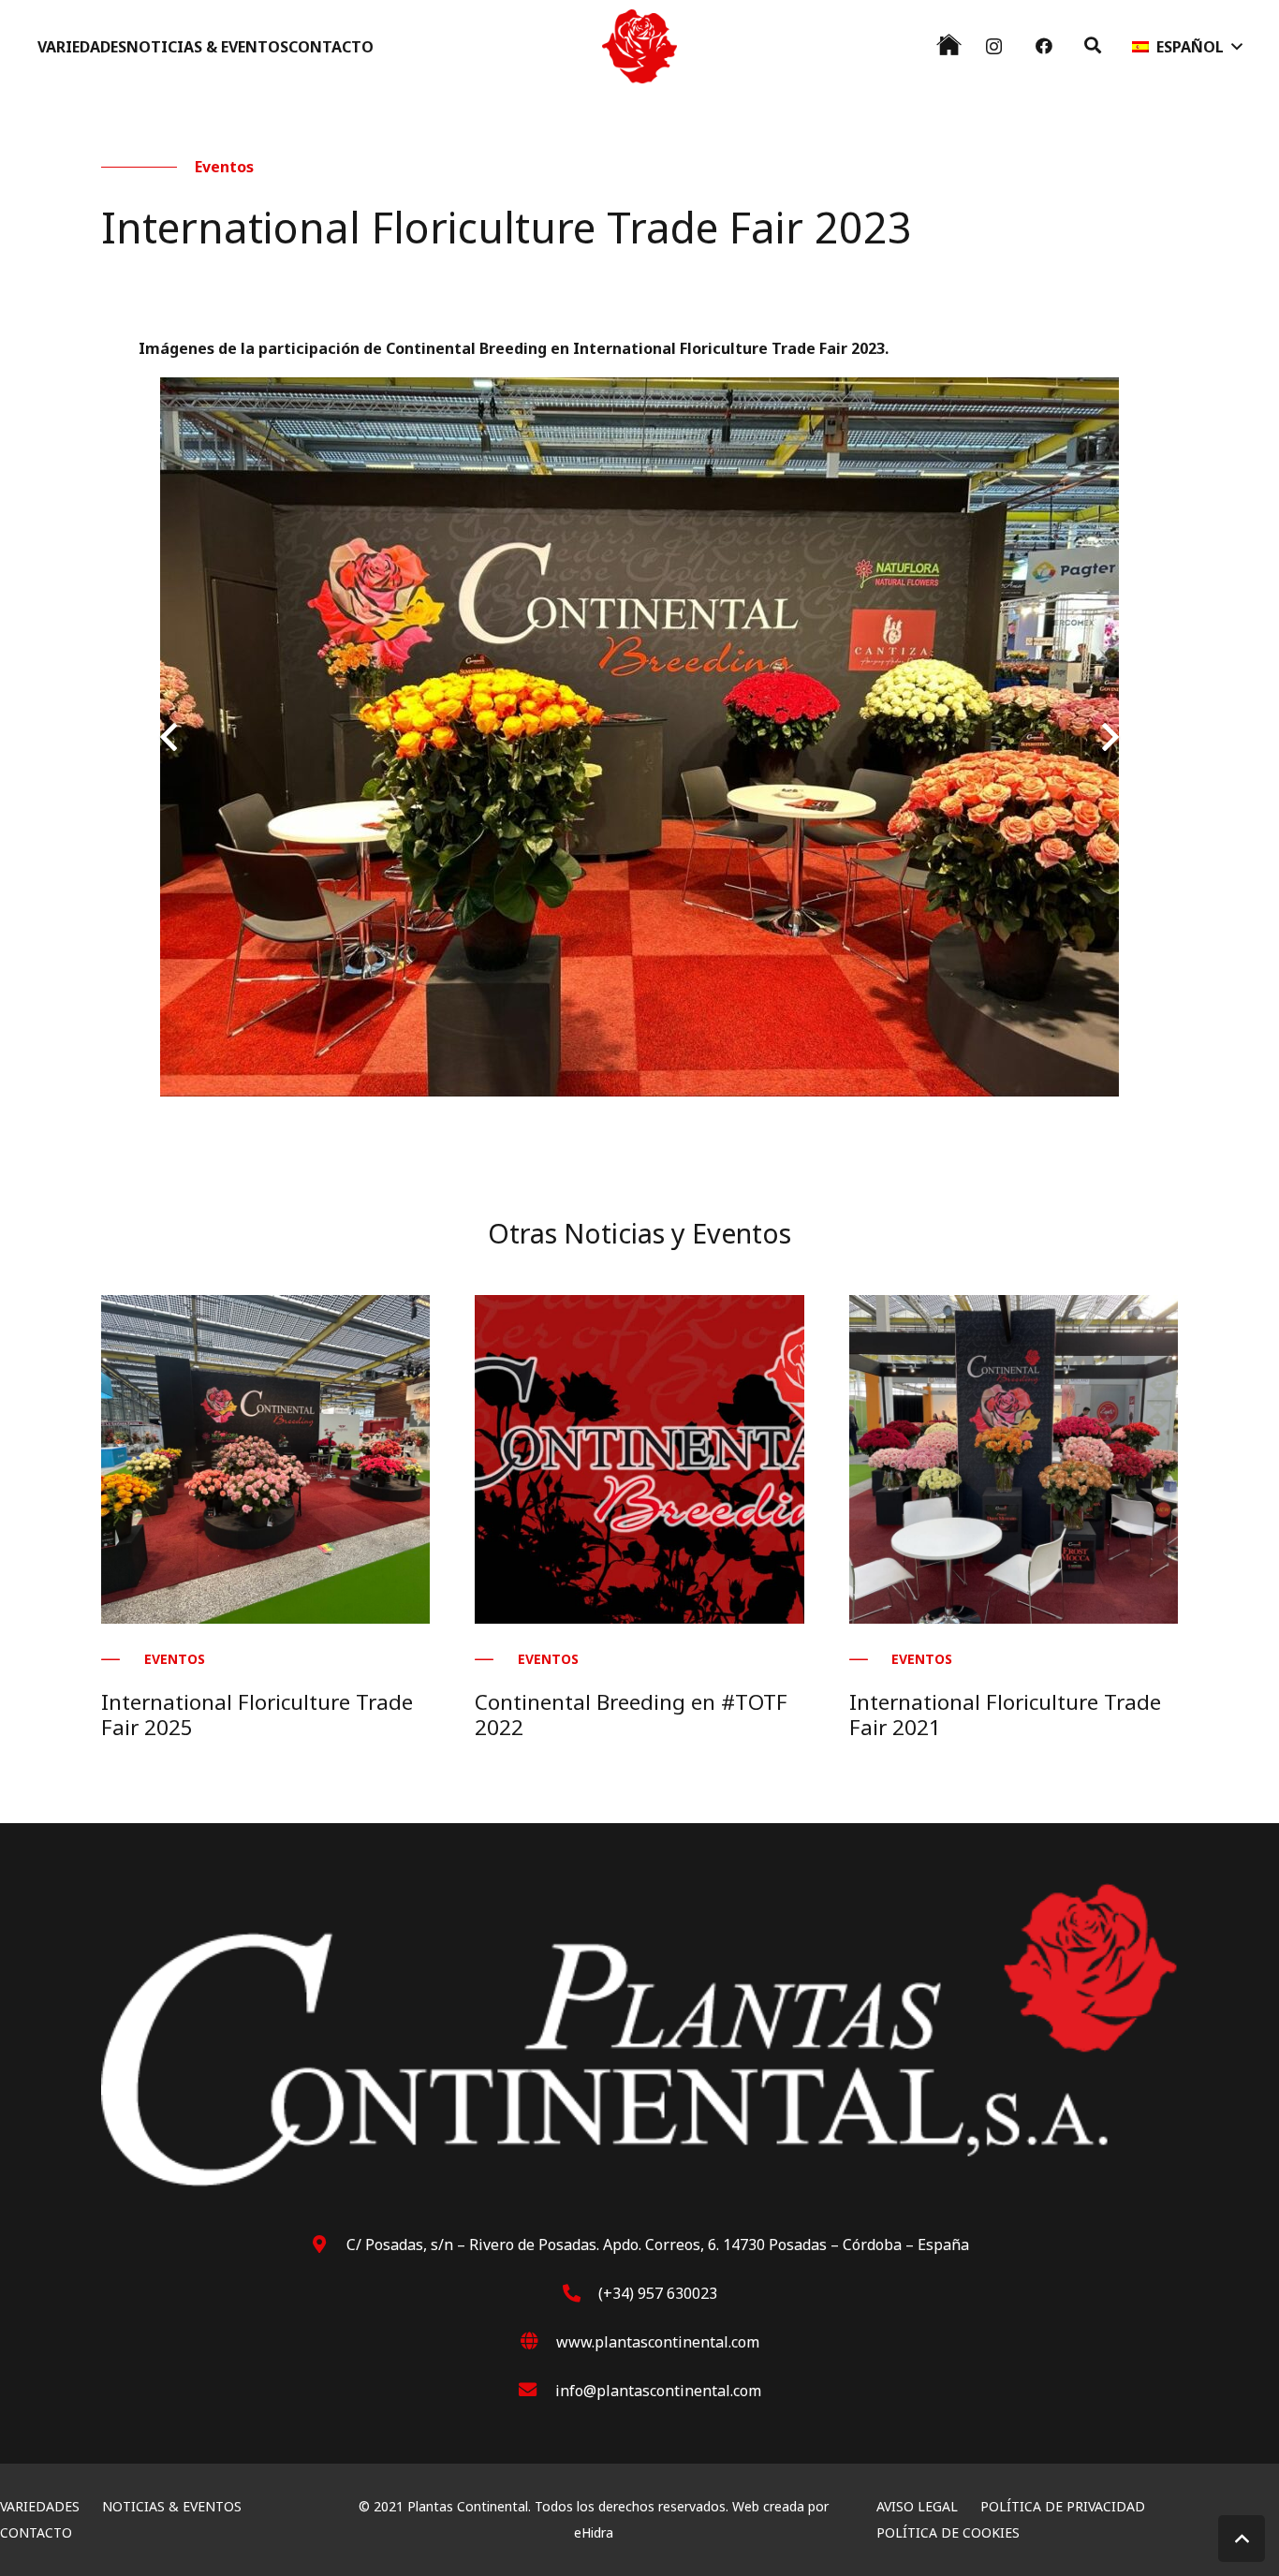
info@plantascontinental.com (658, 2391)
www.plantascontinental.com (658, 2342)
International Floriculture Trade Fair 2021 (1005, 1715)
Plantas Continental (468, 2506)
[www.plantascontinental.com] (538, 2342)
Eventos (224, 167)
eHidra (594, 2532)
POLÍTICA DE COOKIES (948, 2532)
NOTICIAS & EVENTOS (172, 2506)
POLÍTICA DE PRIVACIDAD (1063, 2506)
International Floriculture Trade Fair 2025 (257, 1715)
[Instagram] (994, 47)
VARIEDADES (40, 2506)
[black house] (949, 44)
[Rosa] (639, 47)
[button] (1093, 45)
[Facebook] (1044, 46)
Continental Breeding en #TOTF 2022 (631, 1715)
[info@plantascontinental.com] (537, 2391)
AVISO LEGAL (917, 2506)
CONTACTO (36, 2532)
